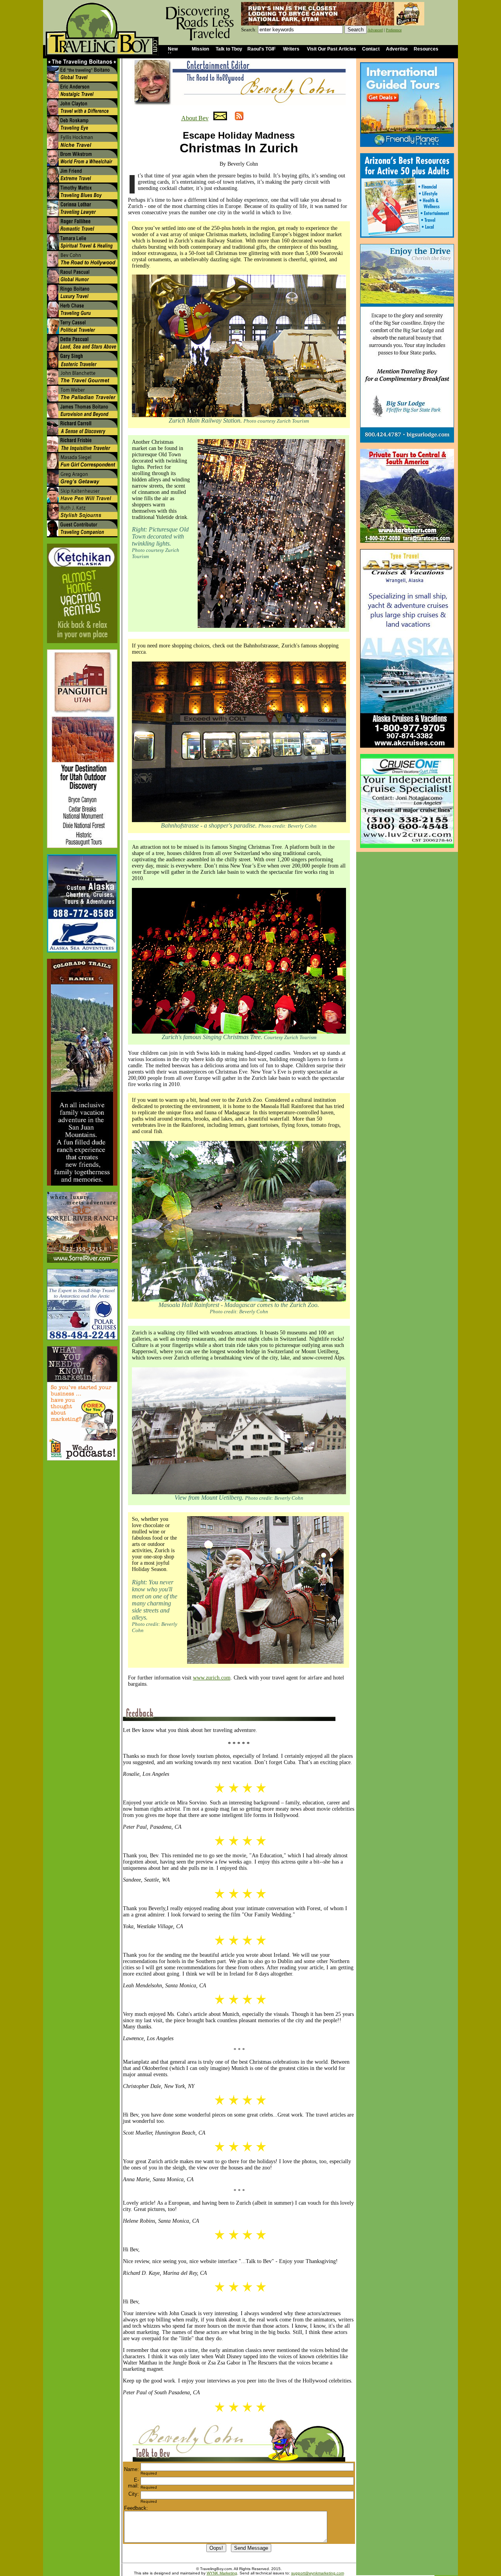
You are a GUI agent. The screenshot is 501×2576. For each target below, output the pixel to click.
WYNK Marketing (222, 2573)
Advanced (375, 30)
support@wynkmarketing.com (318, 2573)
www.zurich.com (212, 1678)
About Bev (195, 118)
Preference (394, 30)
